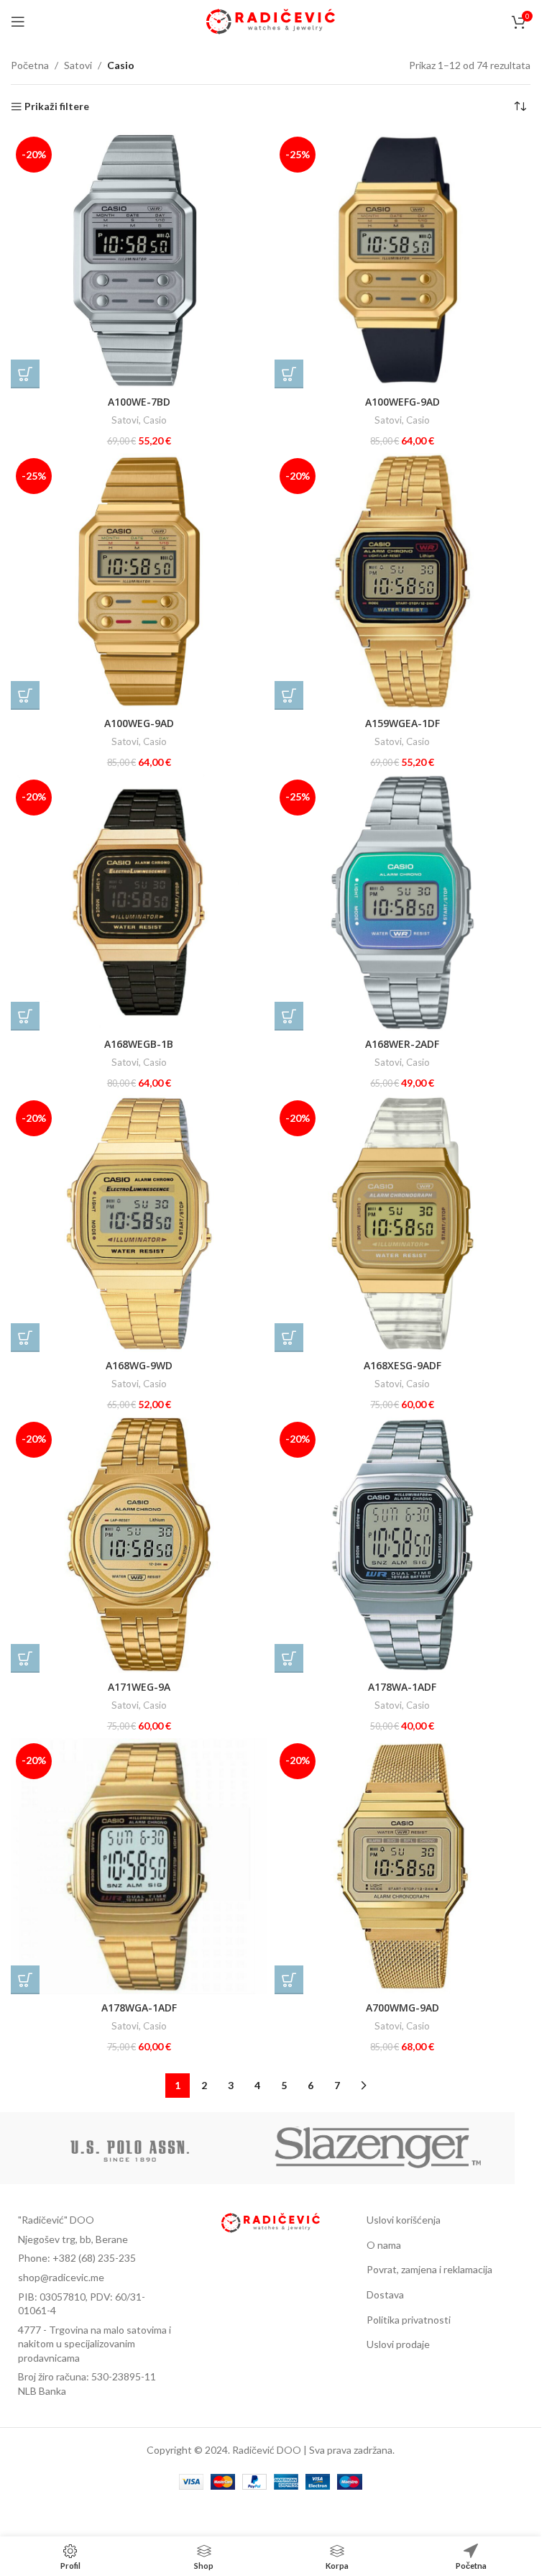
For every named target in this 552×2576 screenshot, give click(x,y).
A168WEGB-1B (139, 1044)
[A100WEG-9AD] (139, 581)
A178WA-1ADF (402, 1687)
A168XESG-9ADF (402, 1365)
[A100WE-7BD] (139, 260)
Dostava (385, 2294)
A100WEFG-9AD (402, 402)
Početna (30, 65)
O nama (384, 2245)
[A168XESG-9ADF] (403, 1224)
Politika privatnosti (409, 2320)
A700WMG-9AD (402, 2008)
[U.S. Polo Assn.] (130, 2148)
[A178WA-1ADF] (403, 1545)
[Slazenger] (379, 2148)
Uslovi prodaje (398, 2344)
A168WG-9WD (139, 1365)
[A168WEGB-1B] (139, 903)
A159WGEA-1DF (402, 723)
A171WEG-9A (139, 1687)
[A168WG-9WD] (139, 1224)
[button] (25, 374)
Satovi (78, 65)
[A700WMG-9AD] (403, 1867)
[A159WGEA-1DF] (403, 581)
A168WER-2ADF (402, 1044)
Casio (155, 420)
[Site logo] (271, 20)
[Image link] (271, 2222)
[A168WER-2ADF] (403, 903)
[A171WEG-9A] (139, 1545)
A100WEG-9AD (139, 723)
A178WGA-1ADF (139, 2008)
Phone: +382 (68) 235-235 (77, 2258)
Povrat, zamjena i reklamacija (429, 2269)
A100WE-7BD (139, 402)
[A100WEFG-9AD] (403, 260)
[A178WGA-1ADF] (139, 1867)
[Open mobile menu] (18, 22)
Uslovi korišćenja (404, 2220)
